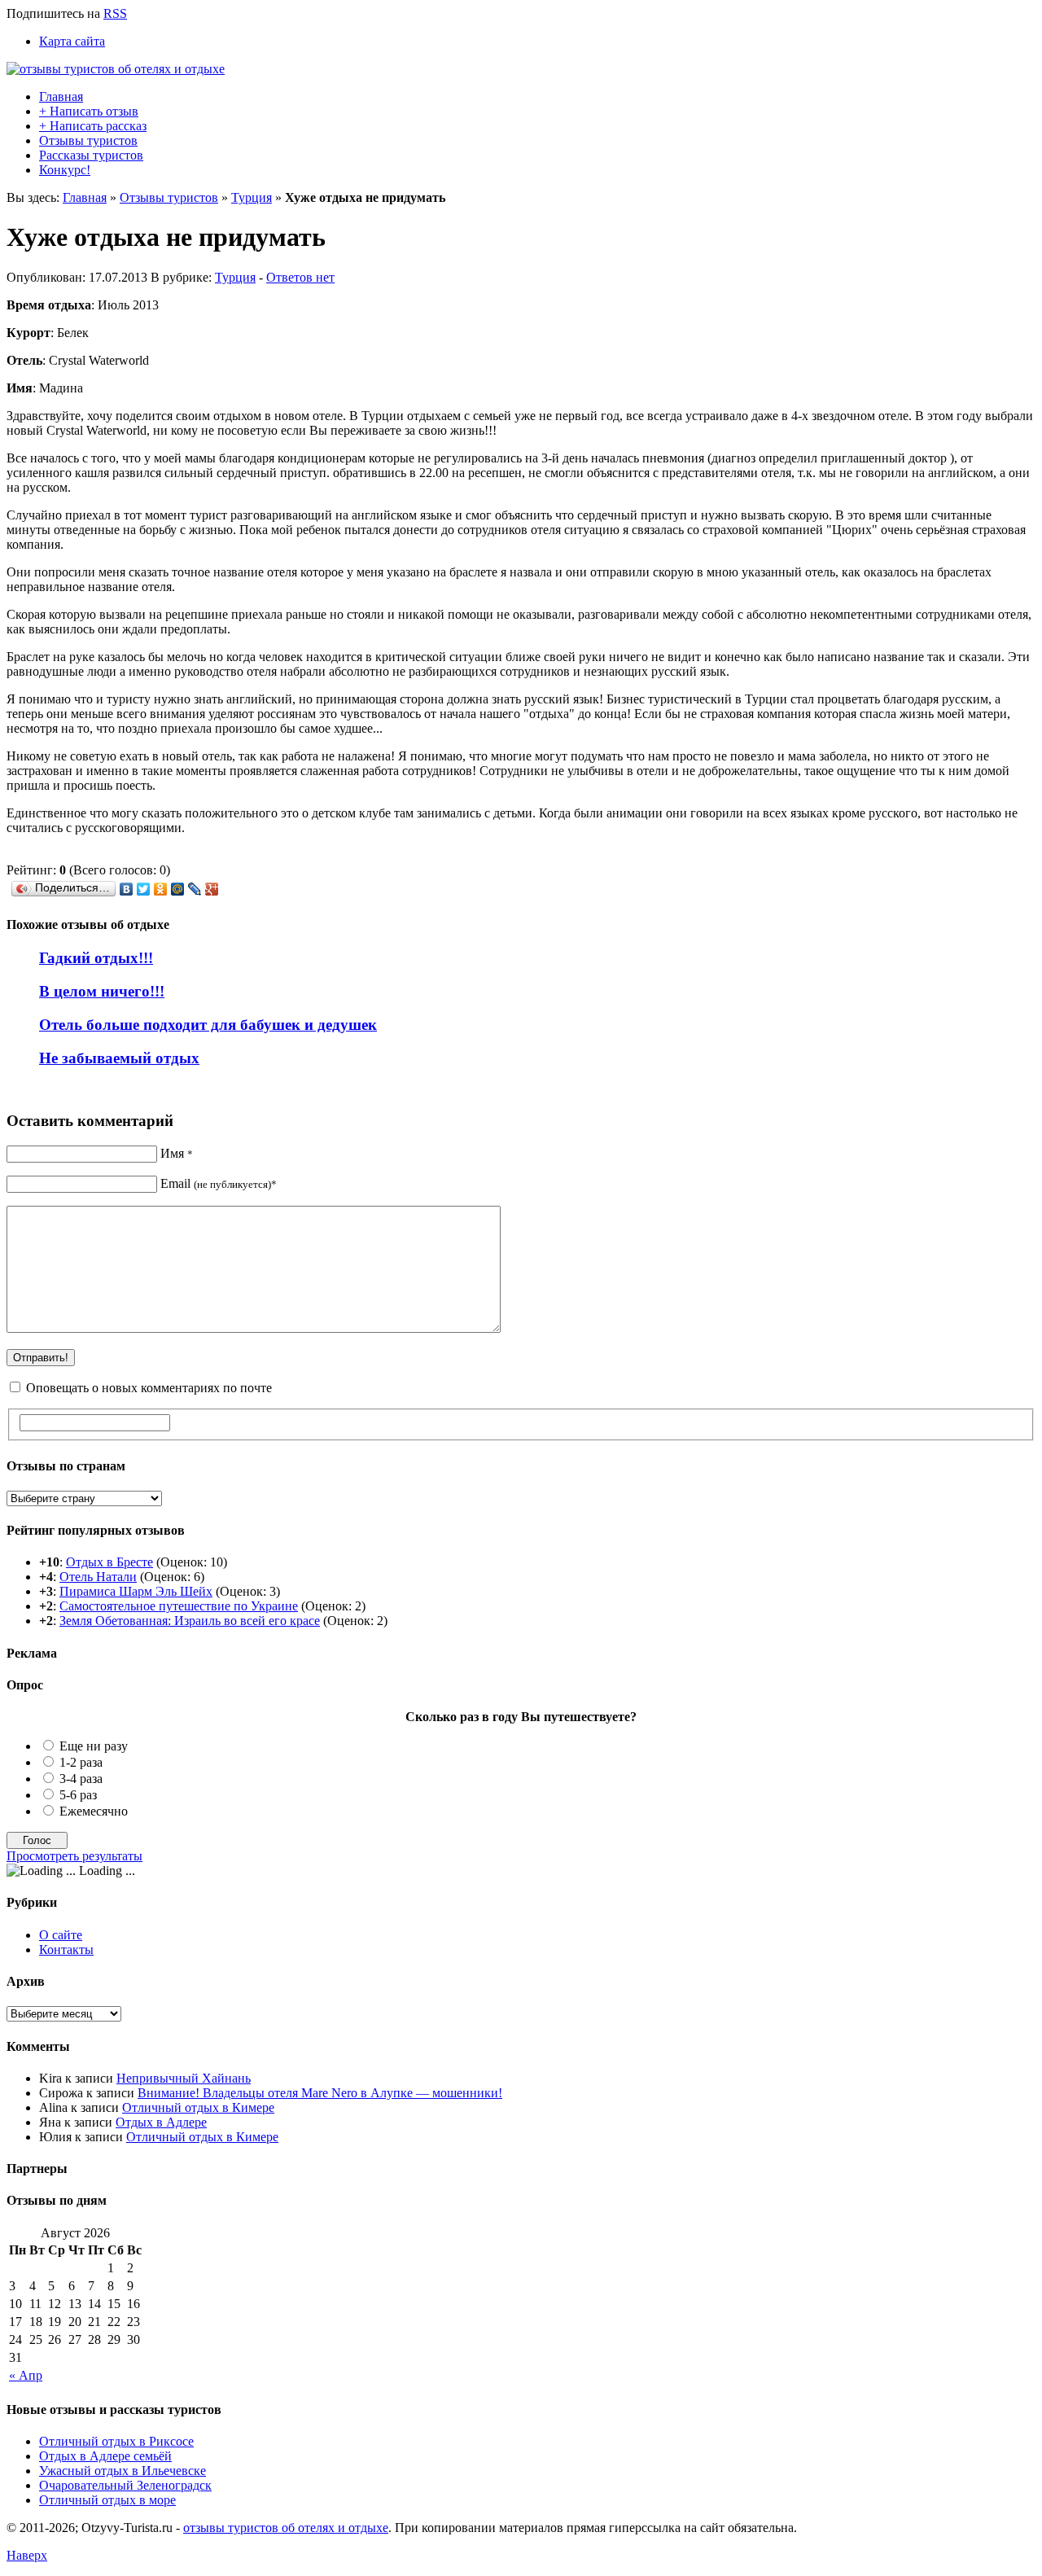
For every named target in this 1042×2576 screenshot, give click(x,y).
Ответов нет (300, 277)
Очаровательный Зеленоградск (125, 2485)
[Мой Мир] (178, 889)
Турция (252, 197)
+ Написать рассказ (93, 126)
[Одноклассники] (161, 889)
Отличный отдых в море (107, 2500)
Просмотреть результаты (74, 1856)
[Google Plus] (212, 889)
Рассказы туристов (91, 155)
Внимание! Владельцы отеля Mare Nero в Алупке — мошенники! (320, 2093)
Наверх (27, 2555)
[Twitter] (144, 889)
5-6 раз (78, 1795)
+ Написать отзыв (89, 111)
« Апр (26, 2375)
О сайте (61, 1935)
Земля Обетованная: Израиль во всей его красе (190, 1621)
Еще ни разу (94, 1746)
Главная (61, 96)
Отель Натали (98, 1577)
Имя (177, 1153)
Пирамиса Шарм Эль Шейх (136, 1591)
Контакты (66, 1950)
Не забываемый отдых (119, 1058)
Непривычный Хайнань (184, 2078)
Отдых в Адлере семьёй (105, 2456)
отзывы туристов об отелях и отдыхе (286, 2528)
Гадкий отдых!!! (96, 958)
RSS (115, 13)
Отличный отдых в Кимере (198, 2107)
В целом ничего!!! (102, 991)
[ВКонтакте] (127, 889)
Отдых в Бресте (109, 1562)
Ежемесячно (94, 1811)
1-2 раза (81, 1762)
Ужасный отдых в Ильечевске (123, 2471)
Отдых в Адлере (161, 2122)
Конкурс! (65, 170)
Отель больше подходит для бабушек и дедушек (208, 1025)
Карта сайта (72, 41)
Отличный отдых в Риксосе (116, 2441)
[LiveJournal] (195, 889)
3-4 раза (81, 1779)
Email (219, 1183)
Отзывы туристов (88, 140)
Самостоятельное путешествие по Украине (179, 1606)
